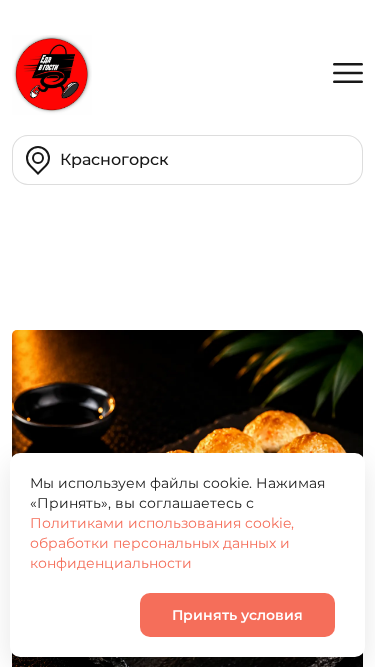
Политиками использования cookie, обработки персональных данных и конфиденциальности (162, 543)
